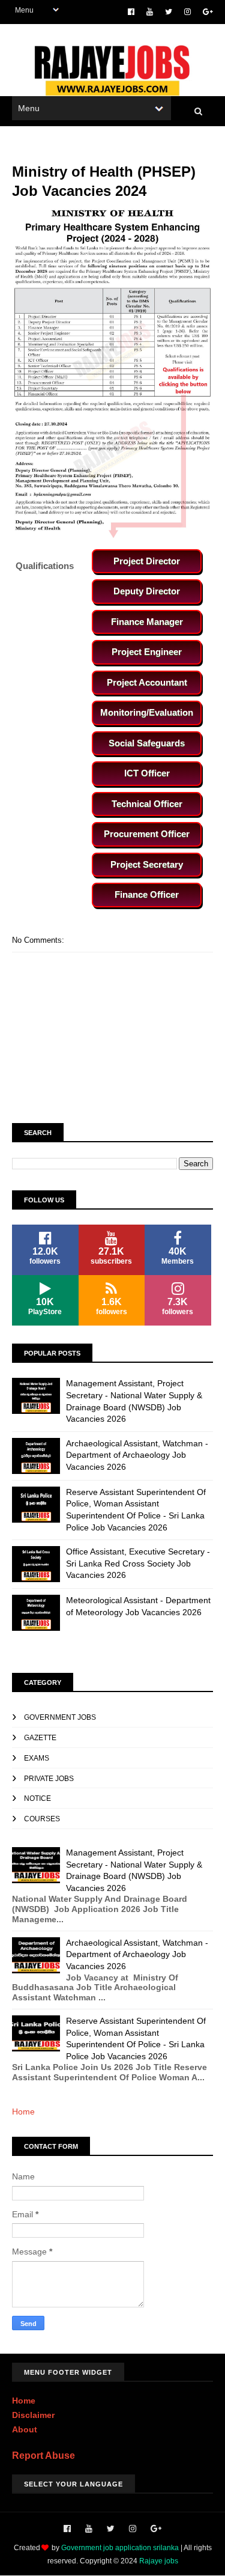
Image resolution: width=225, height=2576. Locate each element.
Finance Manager (147, 622)
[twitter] (169, 12)
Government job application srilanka (120, 2548)
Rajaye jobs (159, 2561)
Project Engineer (147, 652)
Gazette (40, 1738)
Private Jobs (49, 1779)
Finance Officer (147, 894)
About (25, 2429)
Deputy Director (147, 591)
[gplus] (208, 12)
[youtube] (150, 12)
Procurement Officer (147, 834)
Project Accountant (147, 682)
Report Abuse (43, 2455)
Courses (42, 1819)
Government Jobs (60, 1717)
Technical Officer (147, 804)
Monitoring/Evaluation (147, 712)
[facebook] (131, 12)
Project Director (147, 561)
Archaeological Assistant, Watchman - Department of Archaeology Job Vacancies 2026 (137, 1455)
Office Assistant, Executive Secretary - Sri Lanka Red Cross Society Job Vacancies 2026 (138, 1563)
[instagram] (187, 12)
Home (23, 2112)
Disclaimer (33, 2415)
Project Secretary (147, 864)
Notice (37, 1798)
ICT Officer (147, 773)
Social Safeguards (147, 743)
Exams (37, 1758)
